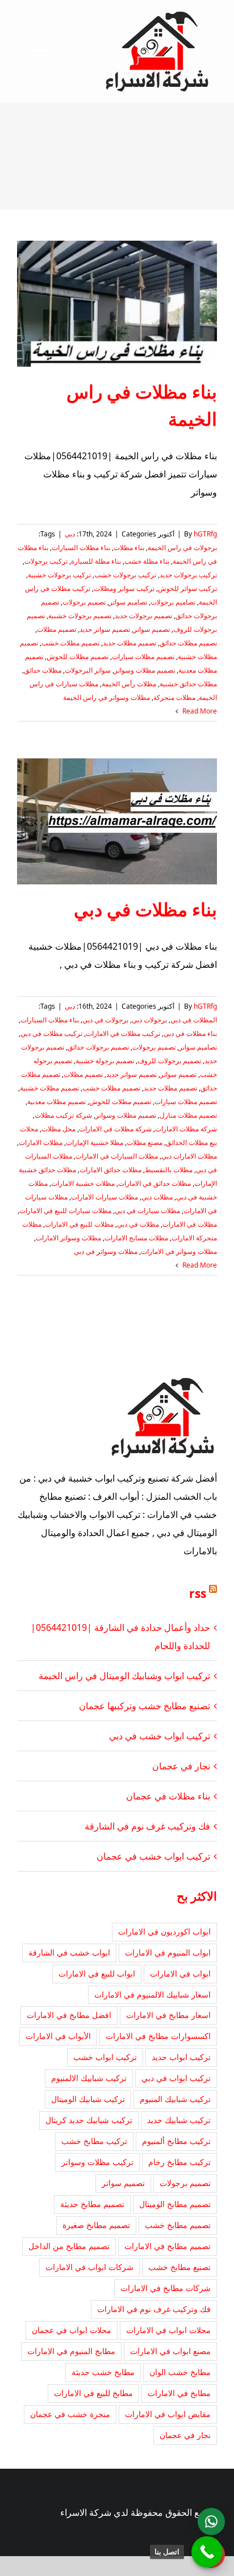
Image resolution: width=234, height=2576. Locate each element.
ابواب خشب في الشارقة (69, 1952)
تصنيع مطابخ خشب (179, 2267)
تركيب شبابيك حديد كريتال (89, 2120)
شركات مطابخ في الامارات (166, 2288)
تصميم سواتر (152, 629)
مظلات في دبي (138, 1224)
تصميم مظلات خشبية (49, 1088)
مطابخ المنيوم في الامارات (71, 2351)
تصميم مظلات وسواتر (145, 670)
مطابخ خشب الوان (180, 2372)
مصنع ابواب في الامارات (170, 2351)
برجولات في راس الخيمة (182, 547)
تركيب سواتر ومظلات (124, 588)
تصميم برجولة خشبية (105, 1061)
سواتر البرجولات (88, 670)
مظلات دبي (157, 1197)
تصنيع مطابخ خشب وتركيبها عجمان (145, 1706)
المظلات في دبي (194, 1020)
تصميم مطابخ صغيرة (96, 2225)
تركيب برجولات (46, 561)
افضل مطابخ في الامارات (69, 2015)
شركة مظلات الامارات (186, 1129)
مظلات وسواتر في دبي (106, 1251)
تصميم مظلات (57, 629)
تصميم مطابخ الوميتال (175, 2204)
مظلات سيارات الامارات (105, 1197)
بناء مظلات (129, 547)
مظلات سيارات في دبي (147, 1211)
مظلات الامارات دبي (189, 1156)
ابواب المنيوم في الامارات (168, 1952)
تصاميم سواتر (128, 602)
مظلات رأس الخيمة (129, 684)
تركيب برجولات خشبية (59, 575)
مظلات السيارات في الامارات (117, 1156)
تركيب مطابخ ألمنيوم (176, 2141)
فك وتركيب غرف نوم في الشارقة (147, 1826)
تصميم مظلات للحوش (78, 656)
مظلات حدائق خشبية (188, 684)
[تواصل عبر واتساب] (211, 2522)
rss (198, 1593)
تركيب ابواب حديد (181, 2057)
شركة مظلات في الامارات (115, 1129)
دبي (70, 534)
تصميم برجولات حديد (143, 616)
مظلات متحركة (174, 697)
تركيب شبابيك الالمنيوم (89, 2078)
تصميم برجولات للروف (169, 1061)
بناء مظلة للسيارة (96, 561)
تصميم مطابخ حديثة (92, 2204)
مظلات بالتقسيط (169, 1170)
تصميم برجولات (84, 602)
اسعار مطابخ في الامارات (168, 2015)
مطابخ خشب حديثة (103, 2372)
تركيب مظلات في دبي (51, 1033)
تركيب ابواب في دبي (176, 2078)
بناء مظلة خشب (147, 561)
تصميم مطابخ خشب (178, 2225)
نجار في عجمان (181, 1766)
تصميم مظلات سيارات (143, 656)
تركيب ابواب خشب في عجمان (153, 1856)
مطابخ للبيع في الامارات (93, 2393)
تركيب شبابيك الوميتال (88, 2099)
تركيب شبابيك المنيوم (175, 2099)
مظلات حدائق (43, 670)
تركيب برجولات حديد (188, 575)
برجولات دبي (149, 1020)
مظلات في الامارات (190, 1224)
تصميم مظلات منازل (188, 1115)
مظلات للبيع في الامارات (79, 1224)
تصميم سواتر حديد (105, 629)
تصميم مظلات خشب (70, 643)
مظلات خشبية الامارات (83, 1183)
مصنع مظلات (145, 1142)
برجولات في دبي (105, 1020)
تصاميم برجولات (173, 602)
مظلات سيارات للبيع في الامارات (65, 1211)
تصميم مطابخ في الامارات (168, 2246)
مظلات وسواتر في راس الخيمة (106, 697)
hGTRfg (205, 534)
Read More (199, 711)
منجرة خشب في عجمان (70, 2414)
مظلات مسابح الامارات (136, 1238)
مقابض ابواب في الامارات (168, 2414)
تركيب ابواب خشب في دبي (160, 1736)
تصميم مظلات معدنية (57, 1102)
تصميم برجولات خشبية (80, 616)
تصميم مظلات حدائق (188, 643)
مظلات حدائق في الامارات (154, 1183)
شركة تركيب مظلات (63, 1115)
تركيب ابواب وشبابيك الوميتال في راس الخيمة (124, 1676)
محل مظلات (58, 1129)
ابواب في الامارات (180, 1973)
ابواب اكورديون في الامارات (164, 1931)
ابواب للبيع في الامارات (97, 1973)
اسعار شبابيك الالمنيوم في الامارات (152, 1994)
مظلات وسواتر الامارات (68, 1238)
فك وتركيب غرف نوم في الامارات (154, 2309)
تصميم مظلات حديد (129, 643)
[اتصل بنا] (207, 2552)
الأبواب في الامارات (58, 2036)
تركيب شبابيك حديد (179, 2120)
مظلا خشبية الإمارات (95, 1142)
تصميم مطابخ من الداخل (69, 2246)
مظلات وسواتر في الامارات (179, 1251)
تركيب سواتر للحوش (187, 588)
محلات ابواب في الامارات (168, 2330)
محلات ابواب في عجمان (72, 2330)
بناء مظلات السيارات (81, 547)
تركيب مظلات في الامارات (123, 1033)
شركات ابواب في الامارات (89, 2267)
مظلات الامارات (41, 1142)
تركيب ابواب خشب (105, 2057)
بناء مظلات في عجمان (168, 1796)
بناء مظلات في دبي (145, 909)
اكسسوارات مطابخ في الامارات (158, 2036)
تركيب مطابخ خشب (94, 2141)
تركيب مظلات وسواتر (97, 2162)
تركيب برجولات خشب (125, 575)
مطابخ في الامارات (179, 2393)
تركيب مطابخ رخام (179, 2162)
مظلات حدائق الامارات (110, 1170)
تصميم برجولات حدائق (98, 1047)
